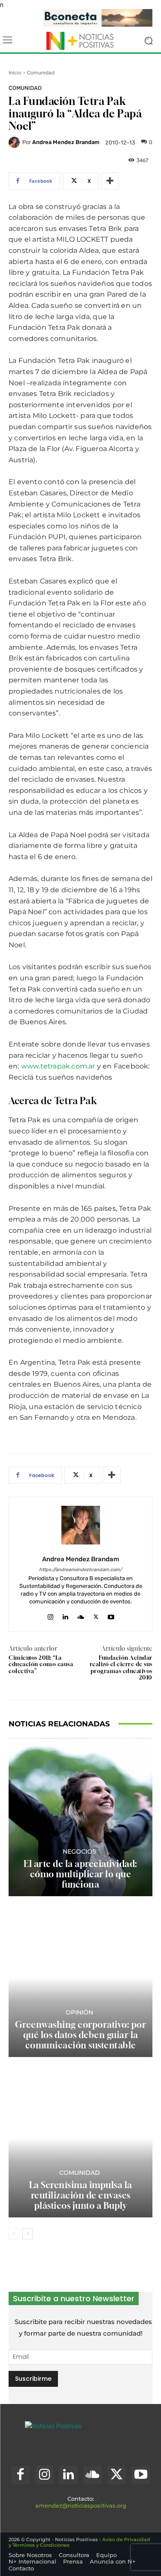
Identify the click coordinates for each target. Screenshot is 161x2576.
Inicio (15, 73)
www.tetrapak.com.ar (58, 1066)
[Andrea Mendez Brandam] (15, 142)
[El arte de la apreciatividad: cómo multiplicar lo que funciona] (80, 1817)
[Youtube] (111, 1615)
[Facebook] (21, 2475)
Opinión (79, 2012)
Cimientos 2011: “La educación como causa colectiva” (41, 1664)
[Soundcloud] (81, 1615)
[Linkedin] (65, 1615)
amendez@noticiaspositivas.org (81, 2505)
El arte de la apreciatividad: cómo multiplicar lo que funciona (80, 1874)
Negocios (79, 1851)
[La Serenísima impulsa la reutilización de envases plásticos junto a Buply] (80, 2138)
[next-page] (28, 2234)
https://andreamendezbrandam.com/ (80, 1570)
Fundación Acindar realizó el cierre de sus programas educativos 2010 (121, 1668)
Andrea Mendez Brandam (66, 142)
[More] (110, 181)
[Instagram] (50, 1615)
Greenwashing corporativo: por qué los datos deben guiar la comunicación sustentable (81, 2035)
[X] (96, 1615)
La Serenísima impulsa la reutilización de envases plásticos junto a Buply (81, 2195)
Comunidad (41, 73)
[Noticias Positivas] (80, 41)
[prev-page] (14, 2234)
